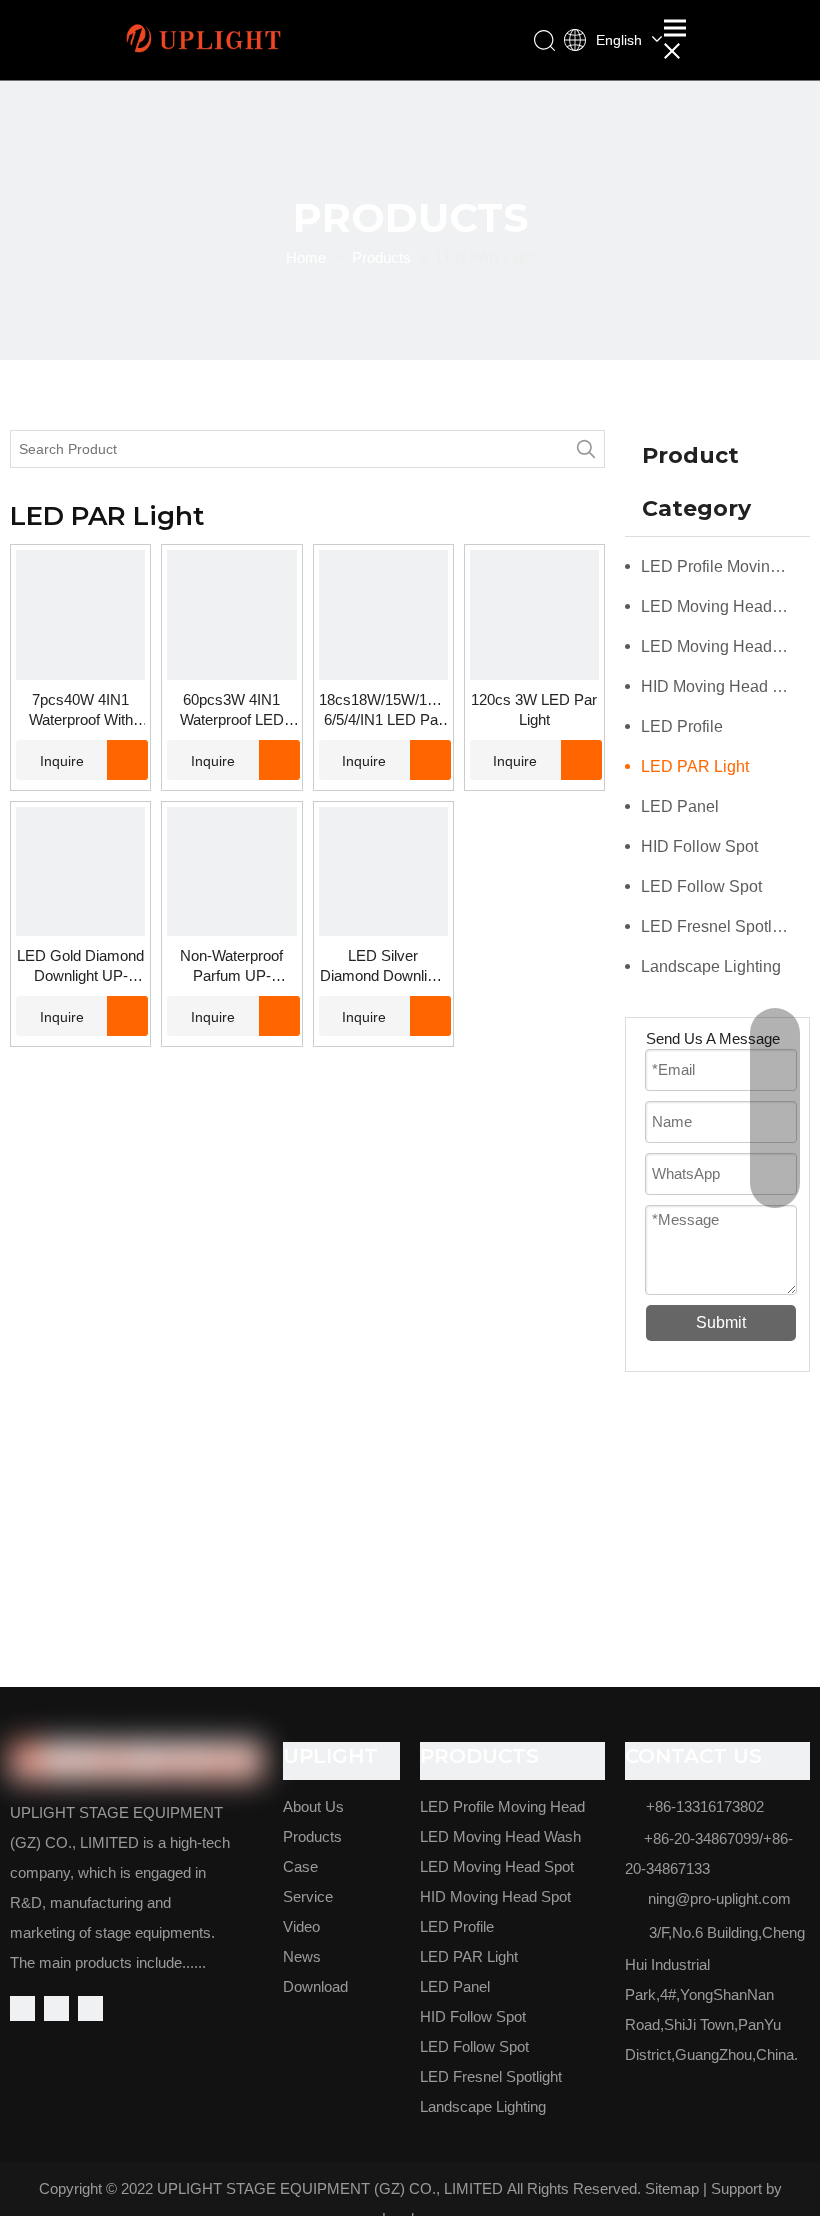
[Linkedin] (56, 2008)
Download (315, 1986)
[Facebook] (22, 2008)
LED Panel (680, 806)
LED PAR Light (695, 766)
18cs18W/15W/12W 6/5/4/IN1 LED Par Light (383, 710)
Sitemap (672, 2188)
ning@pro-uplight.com (719, 1898)
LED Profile (682, 726)
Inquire (62, 761)
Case (300, 1866)
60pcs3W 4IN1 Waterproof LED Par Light (232, 710)
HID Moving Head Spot (723, 686)
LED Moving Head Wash (725, 606)
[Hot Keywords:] (586, 449)
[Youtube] (90, 2008)
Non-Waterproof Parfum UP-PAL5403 (231, 966)
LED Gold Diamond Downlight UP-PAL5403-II (80, 966)
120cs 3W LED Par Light (534, 709)
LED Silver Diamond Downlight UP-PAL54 (383, 966)
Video (301, 1926)
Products (312, 1836)
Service (308, 1896)
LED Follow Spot (701, 886)
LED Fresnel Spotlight (719, 926)
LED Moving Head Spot (725, 646)
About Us (313, 1806)
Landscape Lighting (711, 966)
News (302, 1956)
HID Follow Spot (699, 846)
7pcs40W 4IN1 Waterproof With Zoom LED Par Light (81, 710)
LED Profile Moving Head (725, 566)
